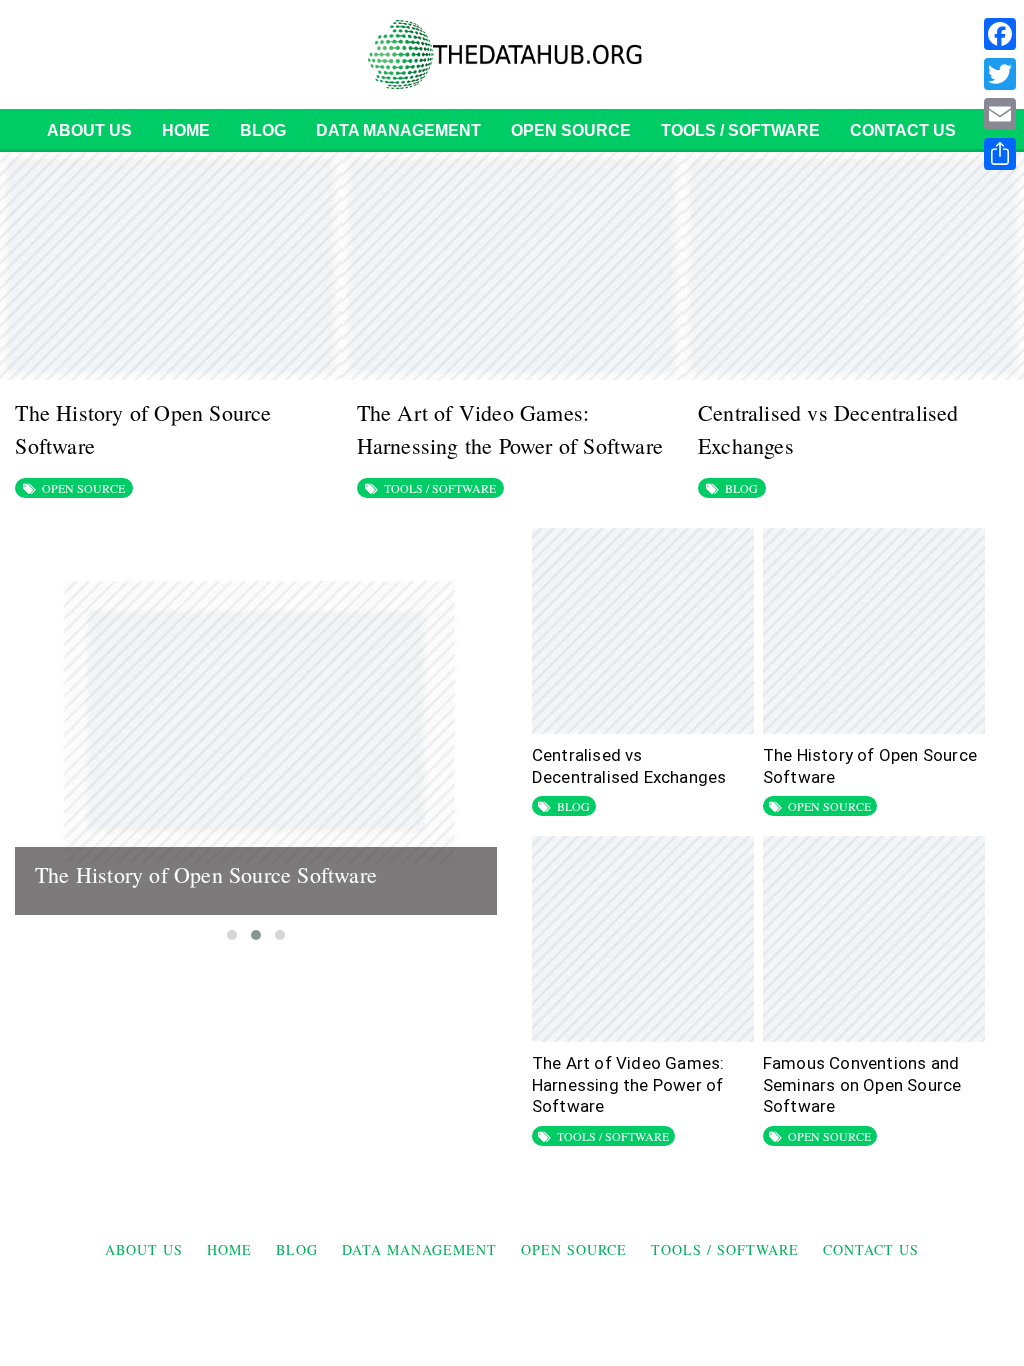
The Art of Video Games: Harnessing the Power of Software (628, 1084)
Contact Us (903, 130)
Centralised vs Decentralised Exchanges (629, 766)
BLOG (263, 130)
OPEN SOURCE (571, 130)
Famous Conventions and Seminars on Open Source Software (862, 1084)
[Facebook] (1000, 34)
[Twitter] (1000, 74)
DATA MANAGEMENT (398, 130)
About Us (89, 130)
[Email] (1000, 114)
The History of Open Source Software (206, 874)
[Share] (1000, 154)
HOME (186, 130)
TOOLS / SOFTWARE (740, 130)
